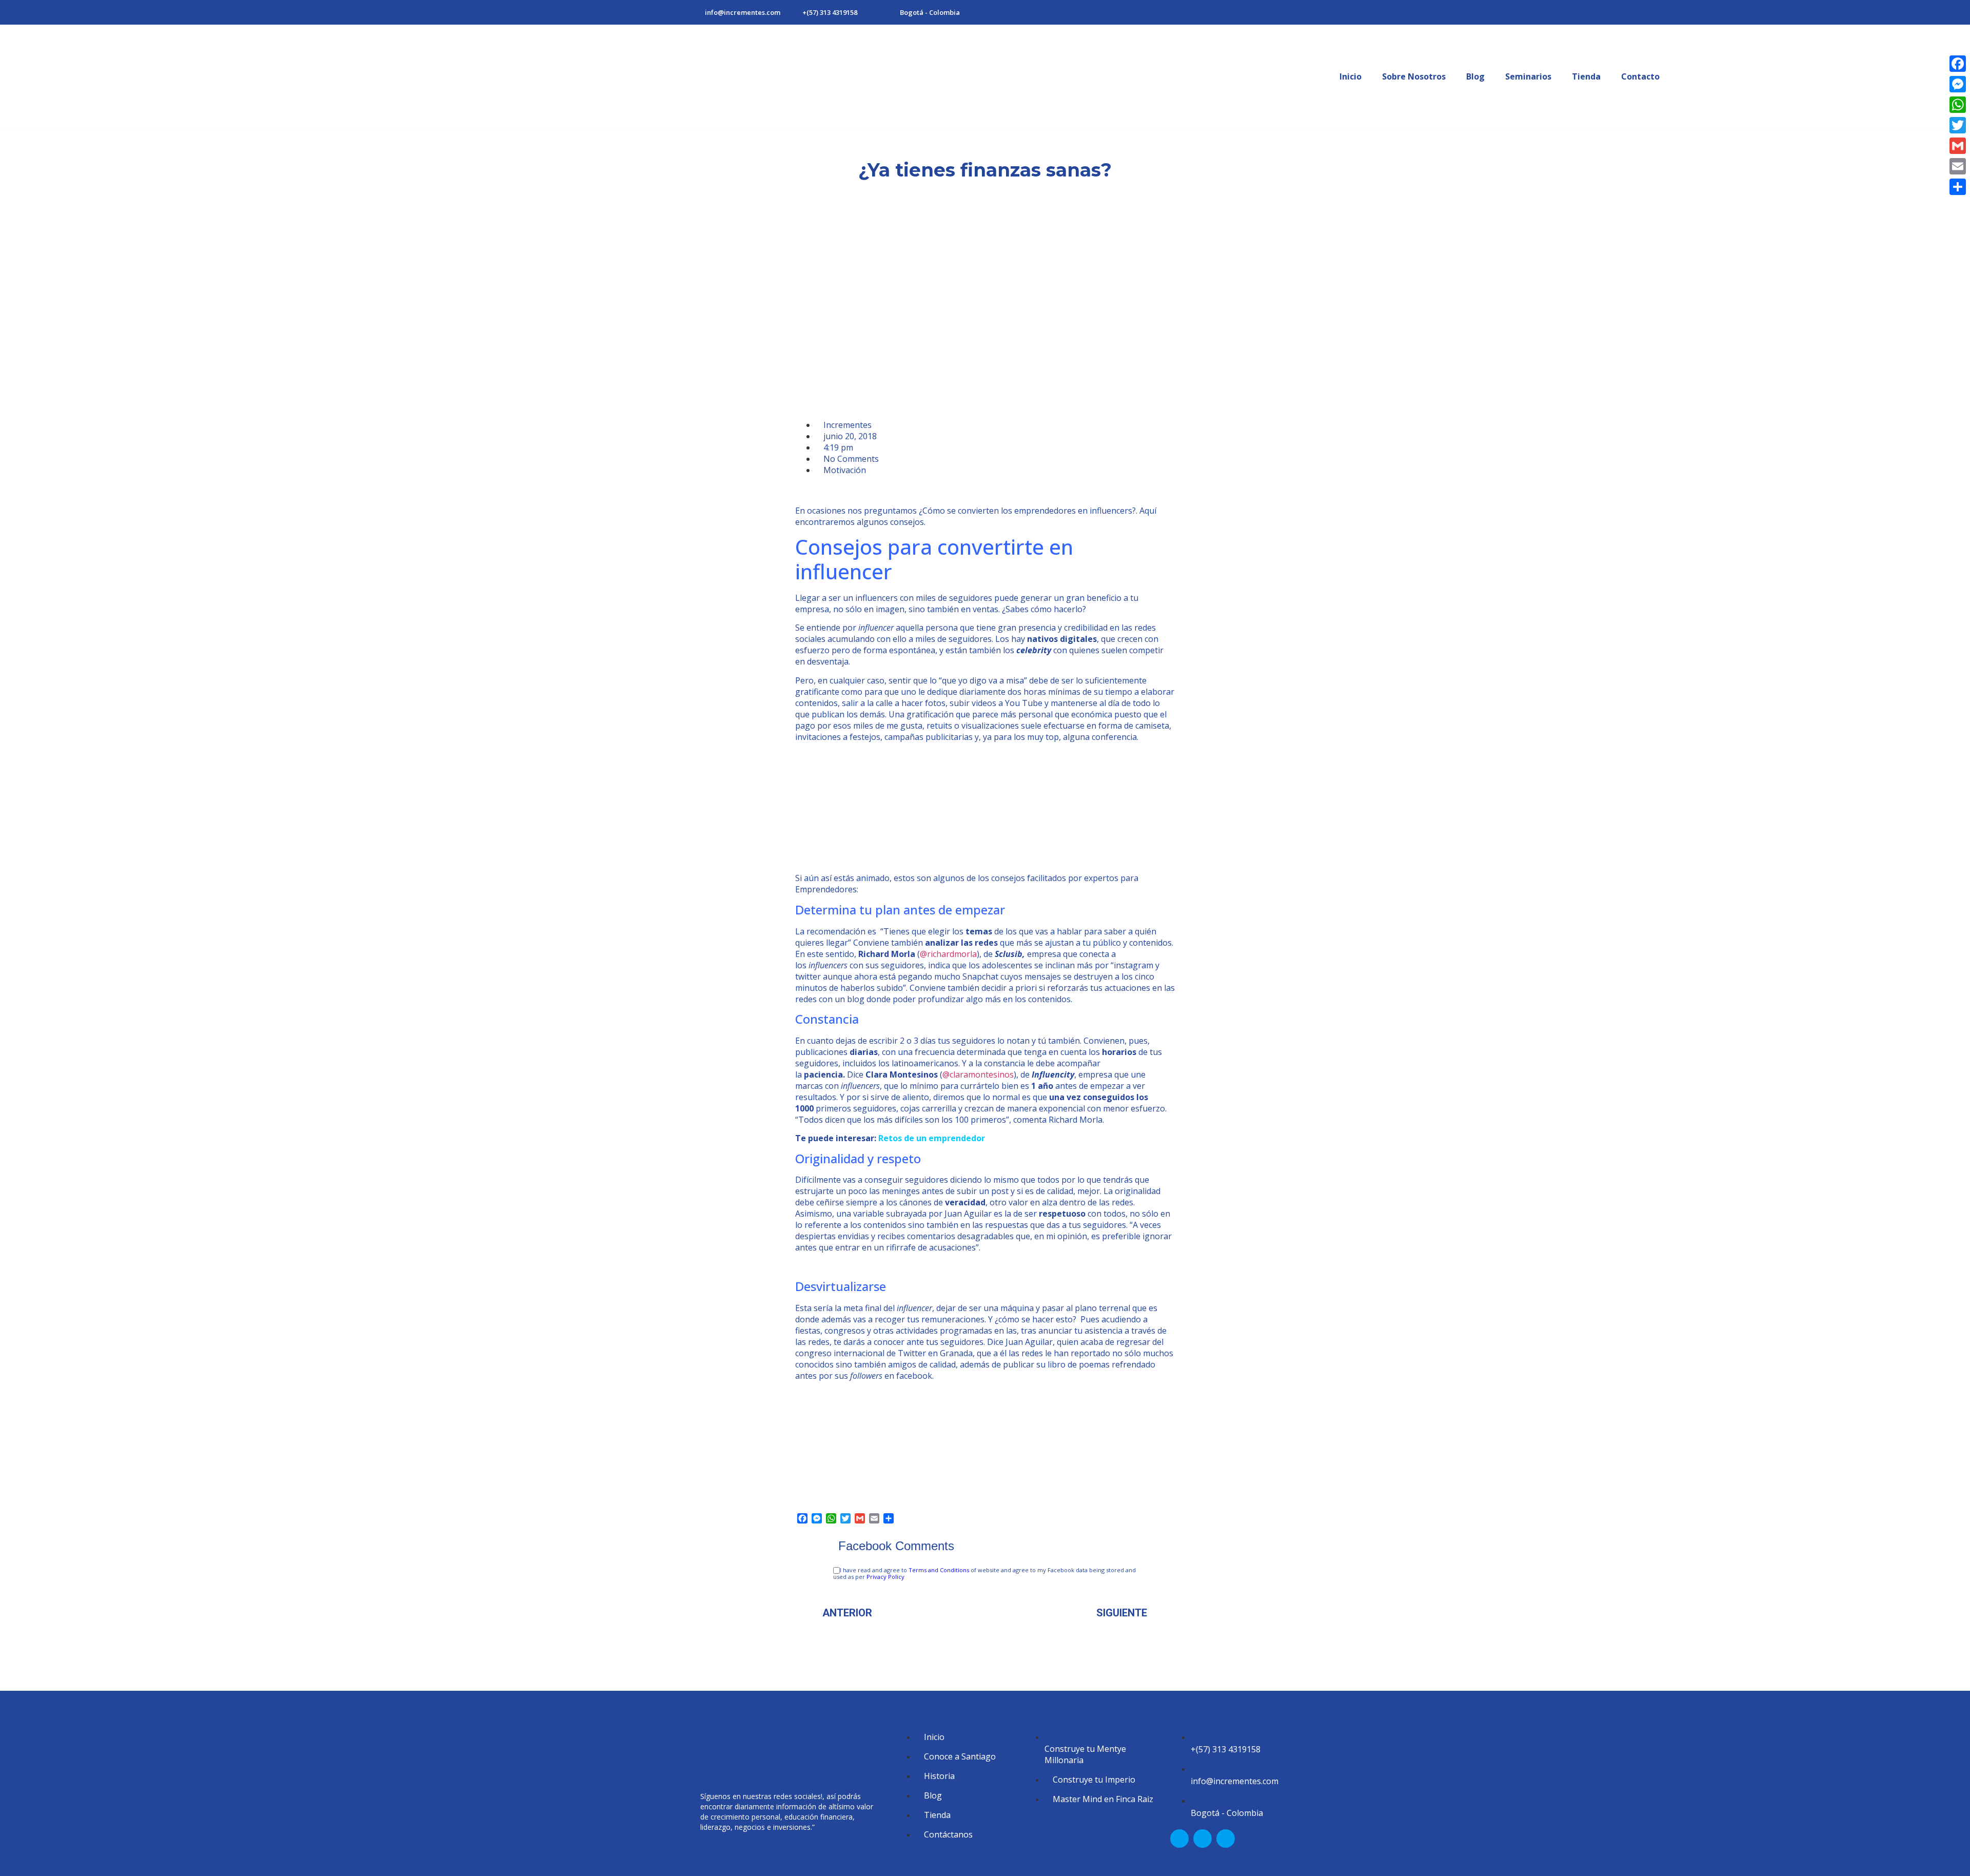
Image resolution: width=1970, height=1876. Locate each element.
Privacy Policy (885, 1577)
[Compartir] (1958, 187)
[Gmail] (1958, 146)
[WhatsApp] (1958, 105)
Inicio (1351, 76)
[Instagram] (1203, 1839)
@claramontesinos (978, 1074)
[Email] (1958, 166)
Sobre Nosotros (1414, 76)
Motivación (845, 470)
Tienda (1586, 76)
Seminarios (1528, 76)
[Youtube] (1226, 1839)
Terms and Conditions (939, 1570)
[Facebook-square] (1179, 1839)
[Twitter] (1958, 125)
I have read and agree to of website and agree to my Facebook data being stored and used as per (984, 1574)
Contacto (1640, 76)
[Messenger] (1958, 84)
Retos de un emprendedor (932, 1138)
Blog (1475, 76)
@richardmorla (948, 954)
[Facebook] (1958, 64)
